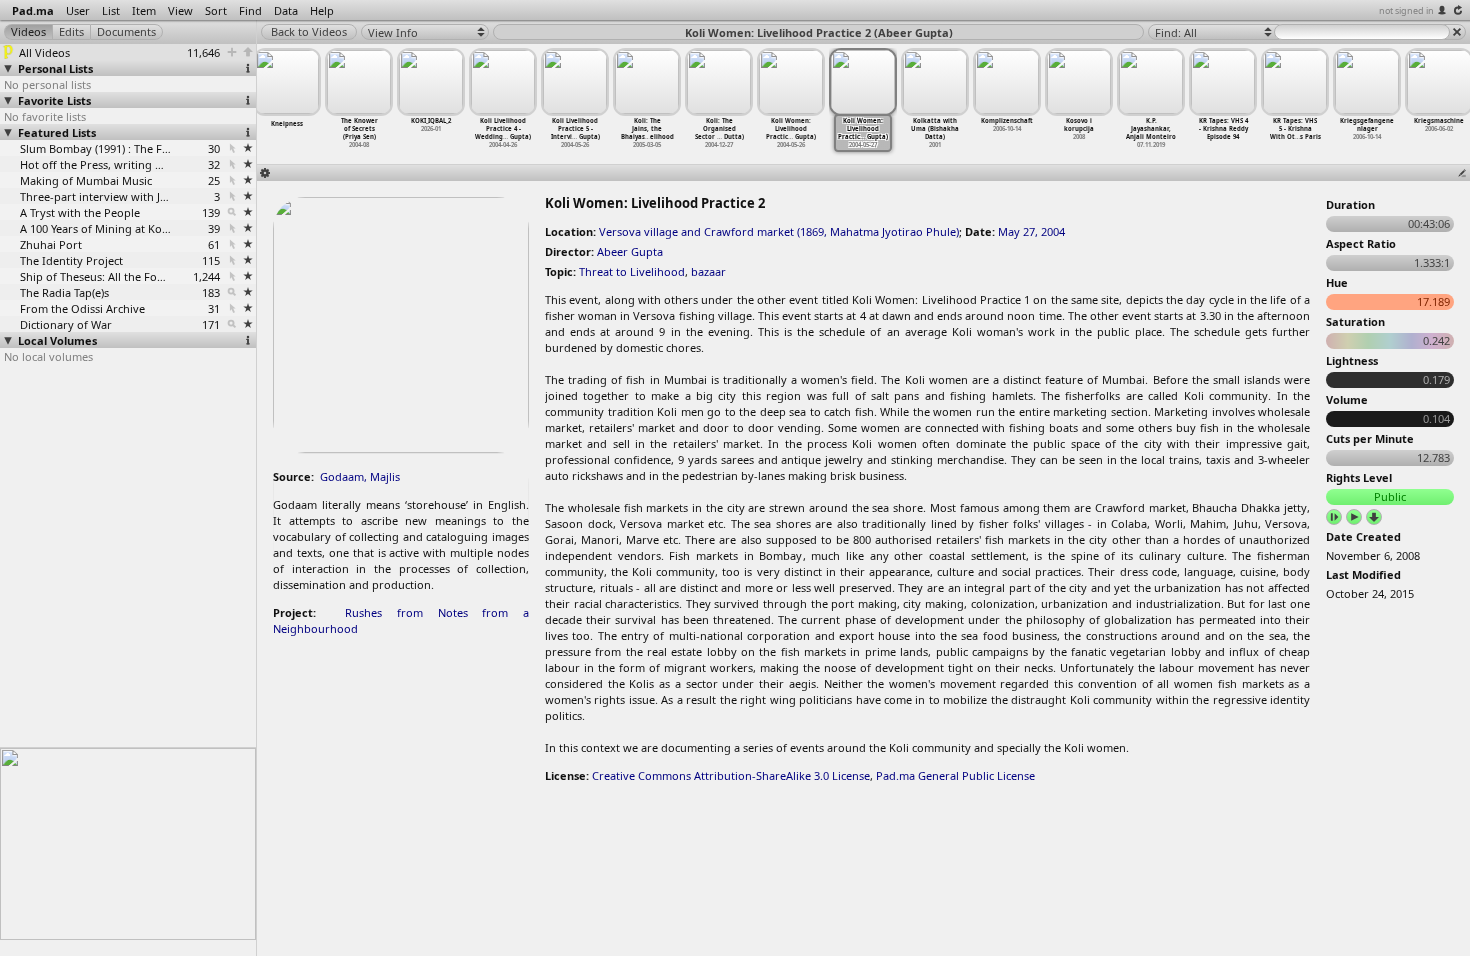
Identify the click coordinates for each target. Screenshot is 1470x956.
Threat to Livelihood (632, 271)
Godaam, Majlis (360, 476)
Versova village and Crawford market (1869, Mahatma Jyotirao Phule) (779, 231)
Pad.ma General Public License (955, 775)
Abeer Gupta (630, 251)
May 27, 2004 (1031, 231)
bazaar (708, 271)
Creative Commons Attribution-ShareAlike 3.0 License (731, 775)
